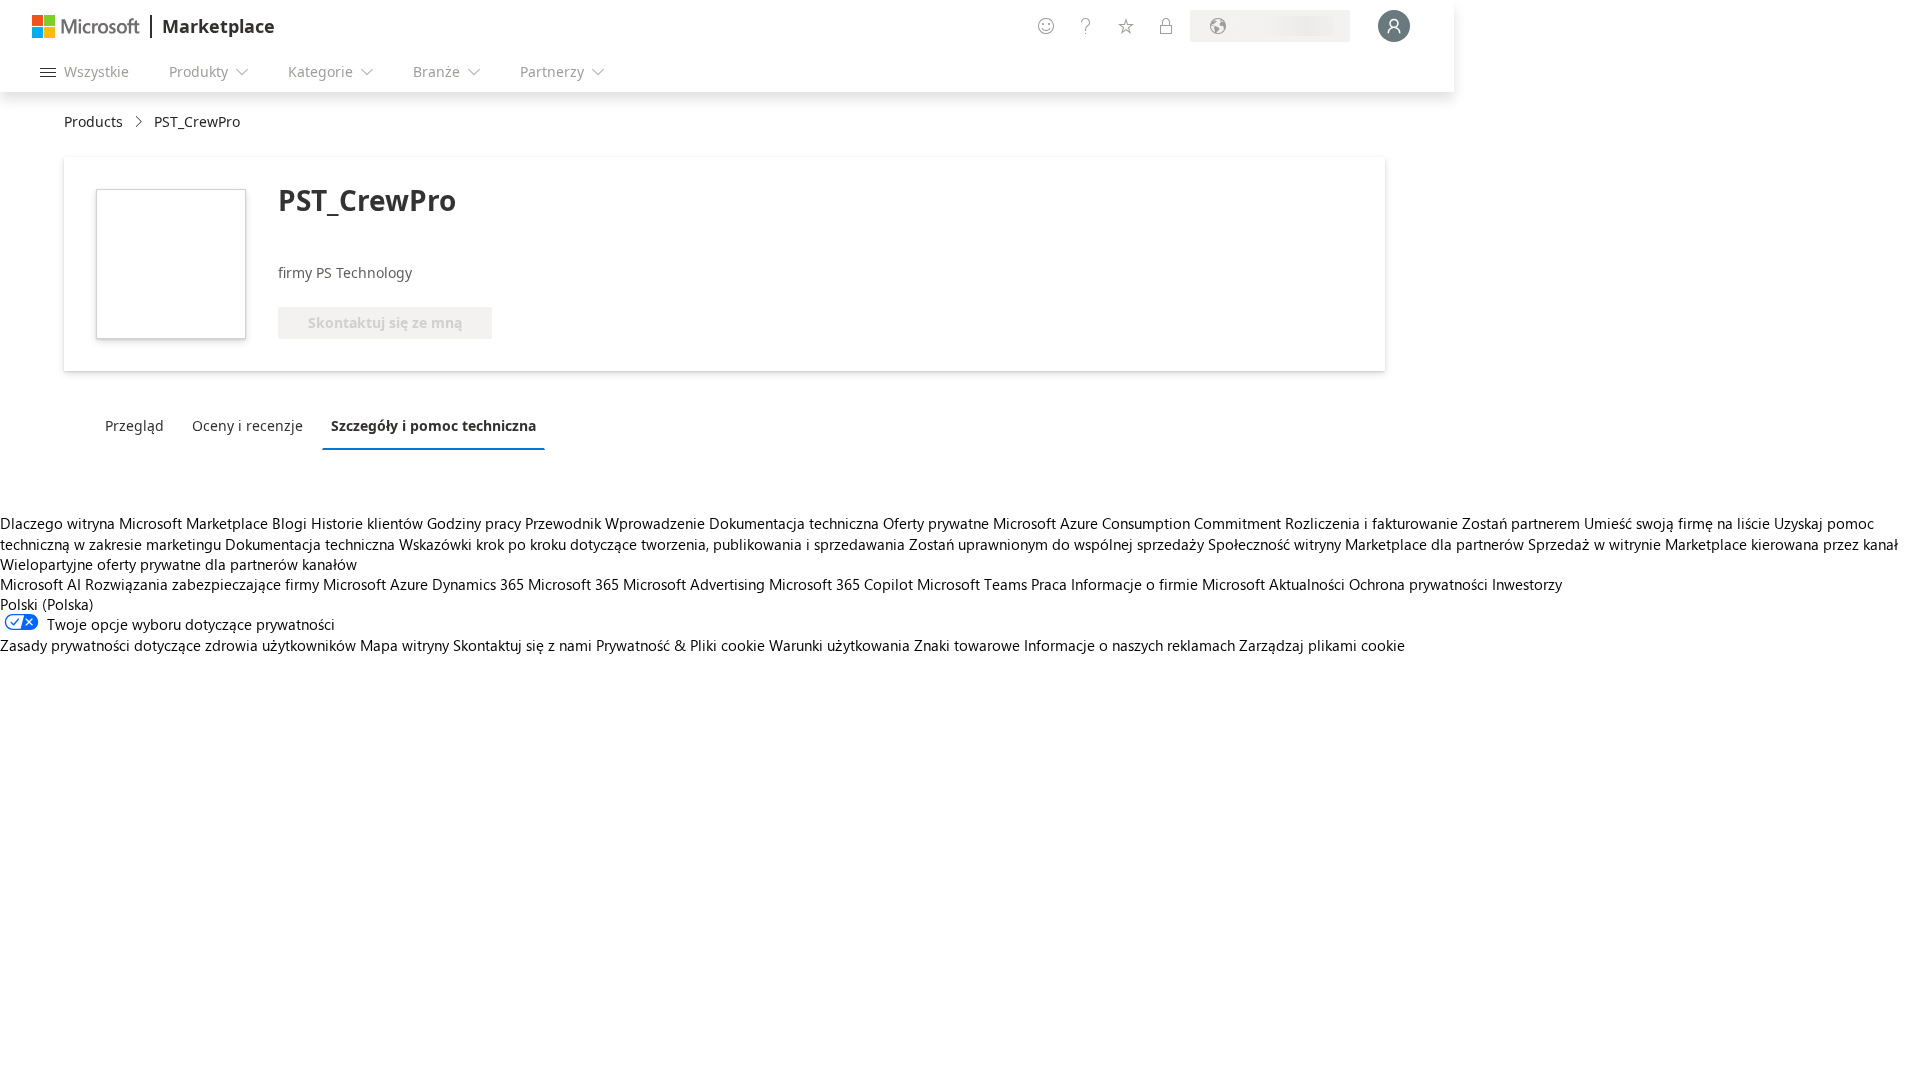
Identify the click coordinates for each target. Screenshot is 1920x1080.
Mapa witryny (404, 645)
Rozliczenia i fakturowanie (1371, 523)
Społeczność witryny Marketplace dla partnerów (1366, 544)
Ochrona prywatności (1418, 584)
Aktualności (1307, 584)
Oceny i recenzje (247, 425)
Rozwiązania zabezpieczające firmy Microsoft (235, 584)
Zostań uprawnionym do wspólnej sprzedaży (1056, 544)
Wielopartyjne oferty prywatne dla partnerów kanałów (178, 564)
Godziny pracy (474, 523)
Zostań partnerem (1521, 523)
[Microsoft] (86, 26)
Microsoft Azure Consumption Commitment (1139, 523)
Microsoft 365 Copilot (841, 584)
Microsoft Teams (972, 584)
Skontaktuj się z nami (522, 645)
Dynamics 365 (478, 584)
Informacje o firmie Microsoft (1168, 584)
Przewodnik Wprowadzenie (615, 523)
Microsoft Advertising (694, 584)
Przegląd (134, 425)
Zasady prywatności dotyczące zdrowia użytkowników (178, 645)
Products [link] (93, 121)
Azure (409, 584)
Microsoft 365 (573, 584)
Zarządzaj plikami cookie (1322, 645)
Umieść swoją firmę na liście (1677, 523)
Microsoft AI (40, 584)
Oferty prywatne (936, 523)
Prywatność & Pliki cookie (680, 645)
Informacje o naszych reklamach (1129, 645)
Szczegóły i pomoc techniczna (433, 425)
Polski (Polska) (47, 604)
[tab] (139, 425)
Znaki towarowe (967, 645)
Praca (1049, 584)
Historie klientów (367, 523)
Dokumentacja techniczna (794, 523)
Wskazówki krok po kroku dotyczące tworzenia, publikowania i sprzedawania (652, 544)
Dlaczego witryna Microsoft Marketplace (134, 523)
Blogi (289, 523)
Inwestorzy (1527, 584)
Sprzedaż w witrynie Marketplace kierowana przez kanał (1713, 544)
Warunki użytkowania (839, 645)
